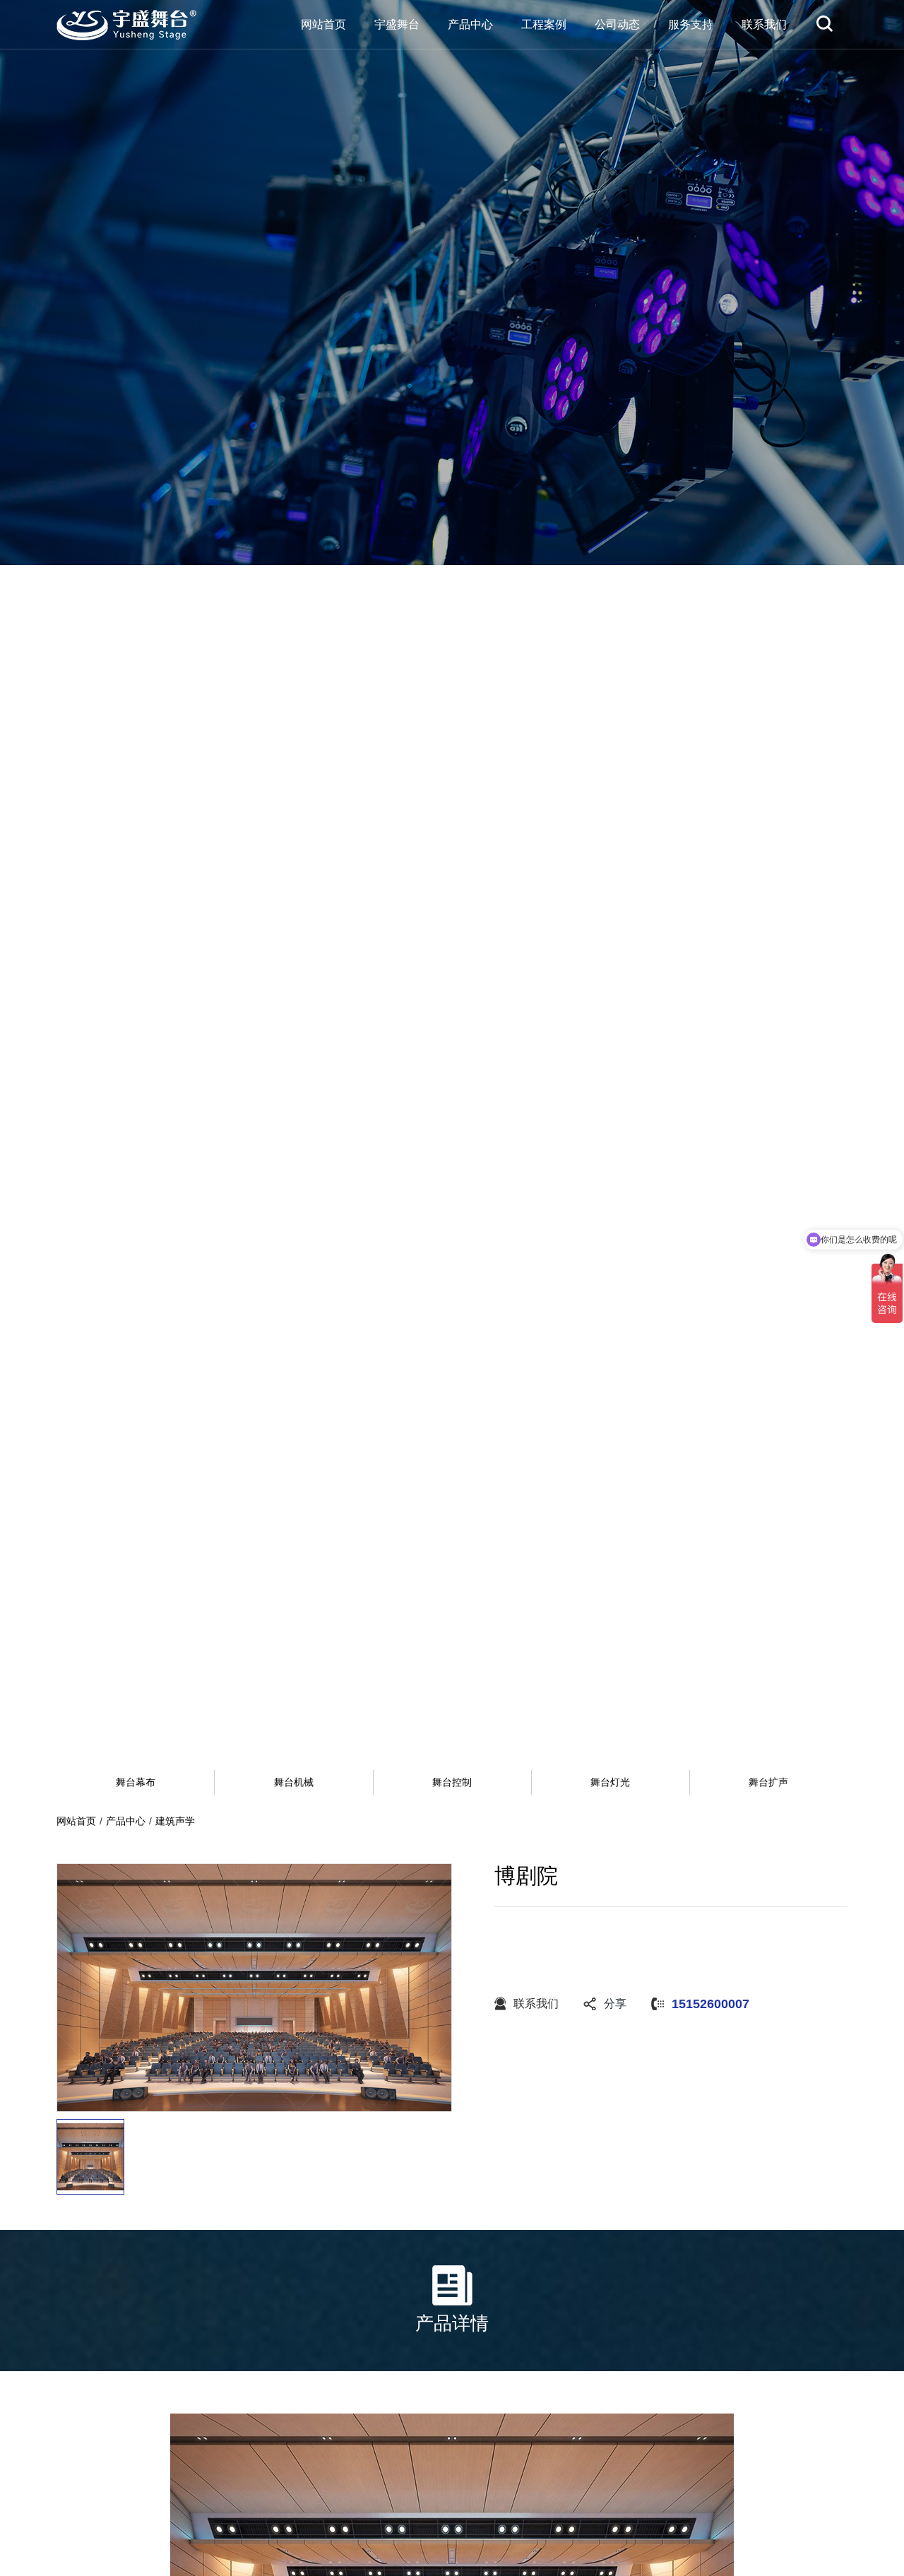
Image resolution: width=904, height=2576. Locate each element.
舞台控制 (452, 1782)
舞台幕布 (136, 1782)
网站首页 (76, 1821)
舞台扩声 (768, 1782)
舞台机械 (294, 1782)
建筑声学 (175, 1821)
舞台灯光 (610, 1782)
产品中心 (126, 1821)
